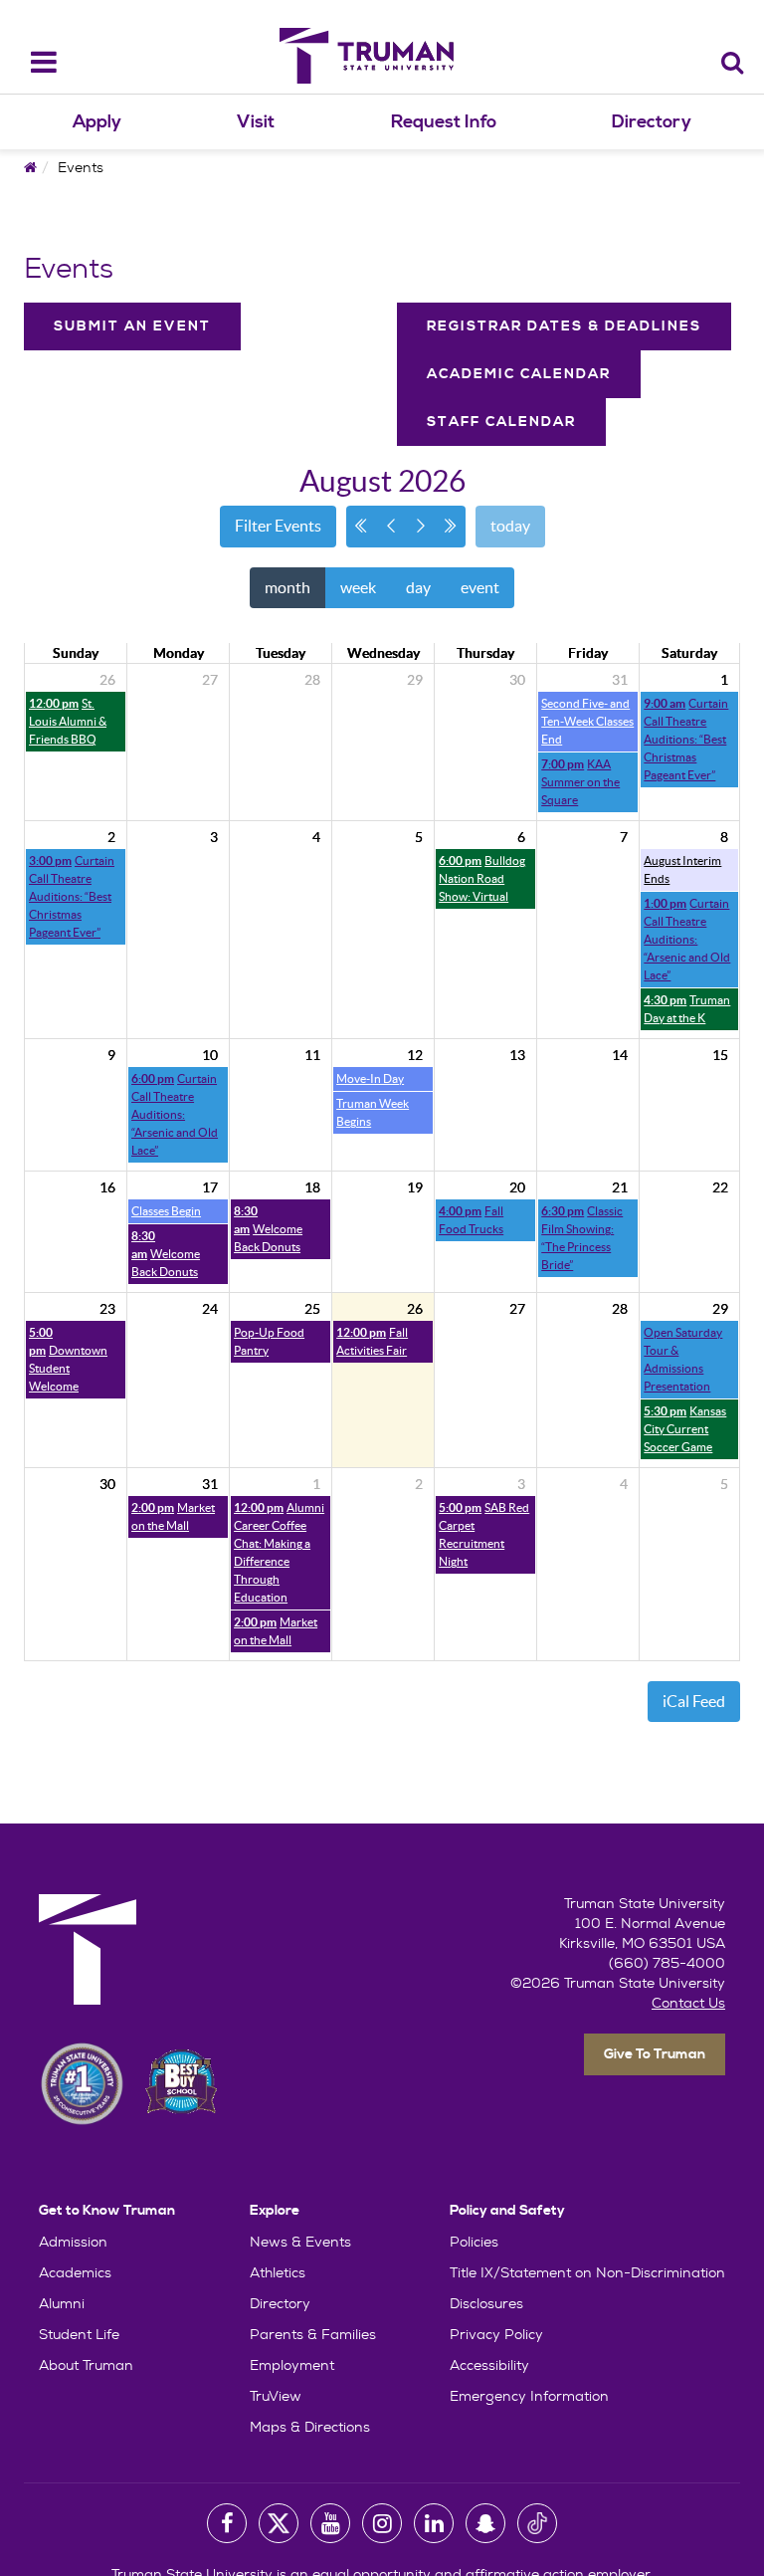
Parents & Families (313, 2334)
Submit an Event (132, 326)
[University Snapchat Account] (485, 2523)
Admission (73, 2242)
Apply (97, 122)
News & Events (300, 2242)
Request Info (444, 122)
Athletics (278, 2272)
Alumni (62, 2303)
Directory (652, 122)
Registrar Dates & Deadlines (564, 326)
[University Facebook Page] (227, 2523)
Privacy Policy (496, 2334)
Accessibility (489, 2365)
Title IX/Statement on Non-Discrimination (587, 2272)
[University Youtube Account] (330, 2523)
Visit (256, 122)
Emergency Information (529, 2396)
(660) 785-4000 (667, 1963)
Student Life (79, 2334)
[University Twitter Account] (279, 2523)
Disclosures (486, 2303)
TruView (276, 2396)
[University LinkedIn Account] (434, 2523)
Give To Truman (655, 2054)
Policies (474, 2242)
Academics (75, 2272)
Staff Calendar (501, 422)
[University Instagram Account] (382, 2523)
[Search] (733, 62)
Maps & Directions (310, 2427)
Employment (292, 2365)
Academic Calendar (519, 374)
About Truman (86, 2365)
